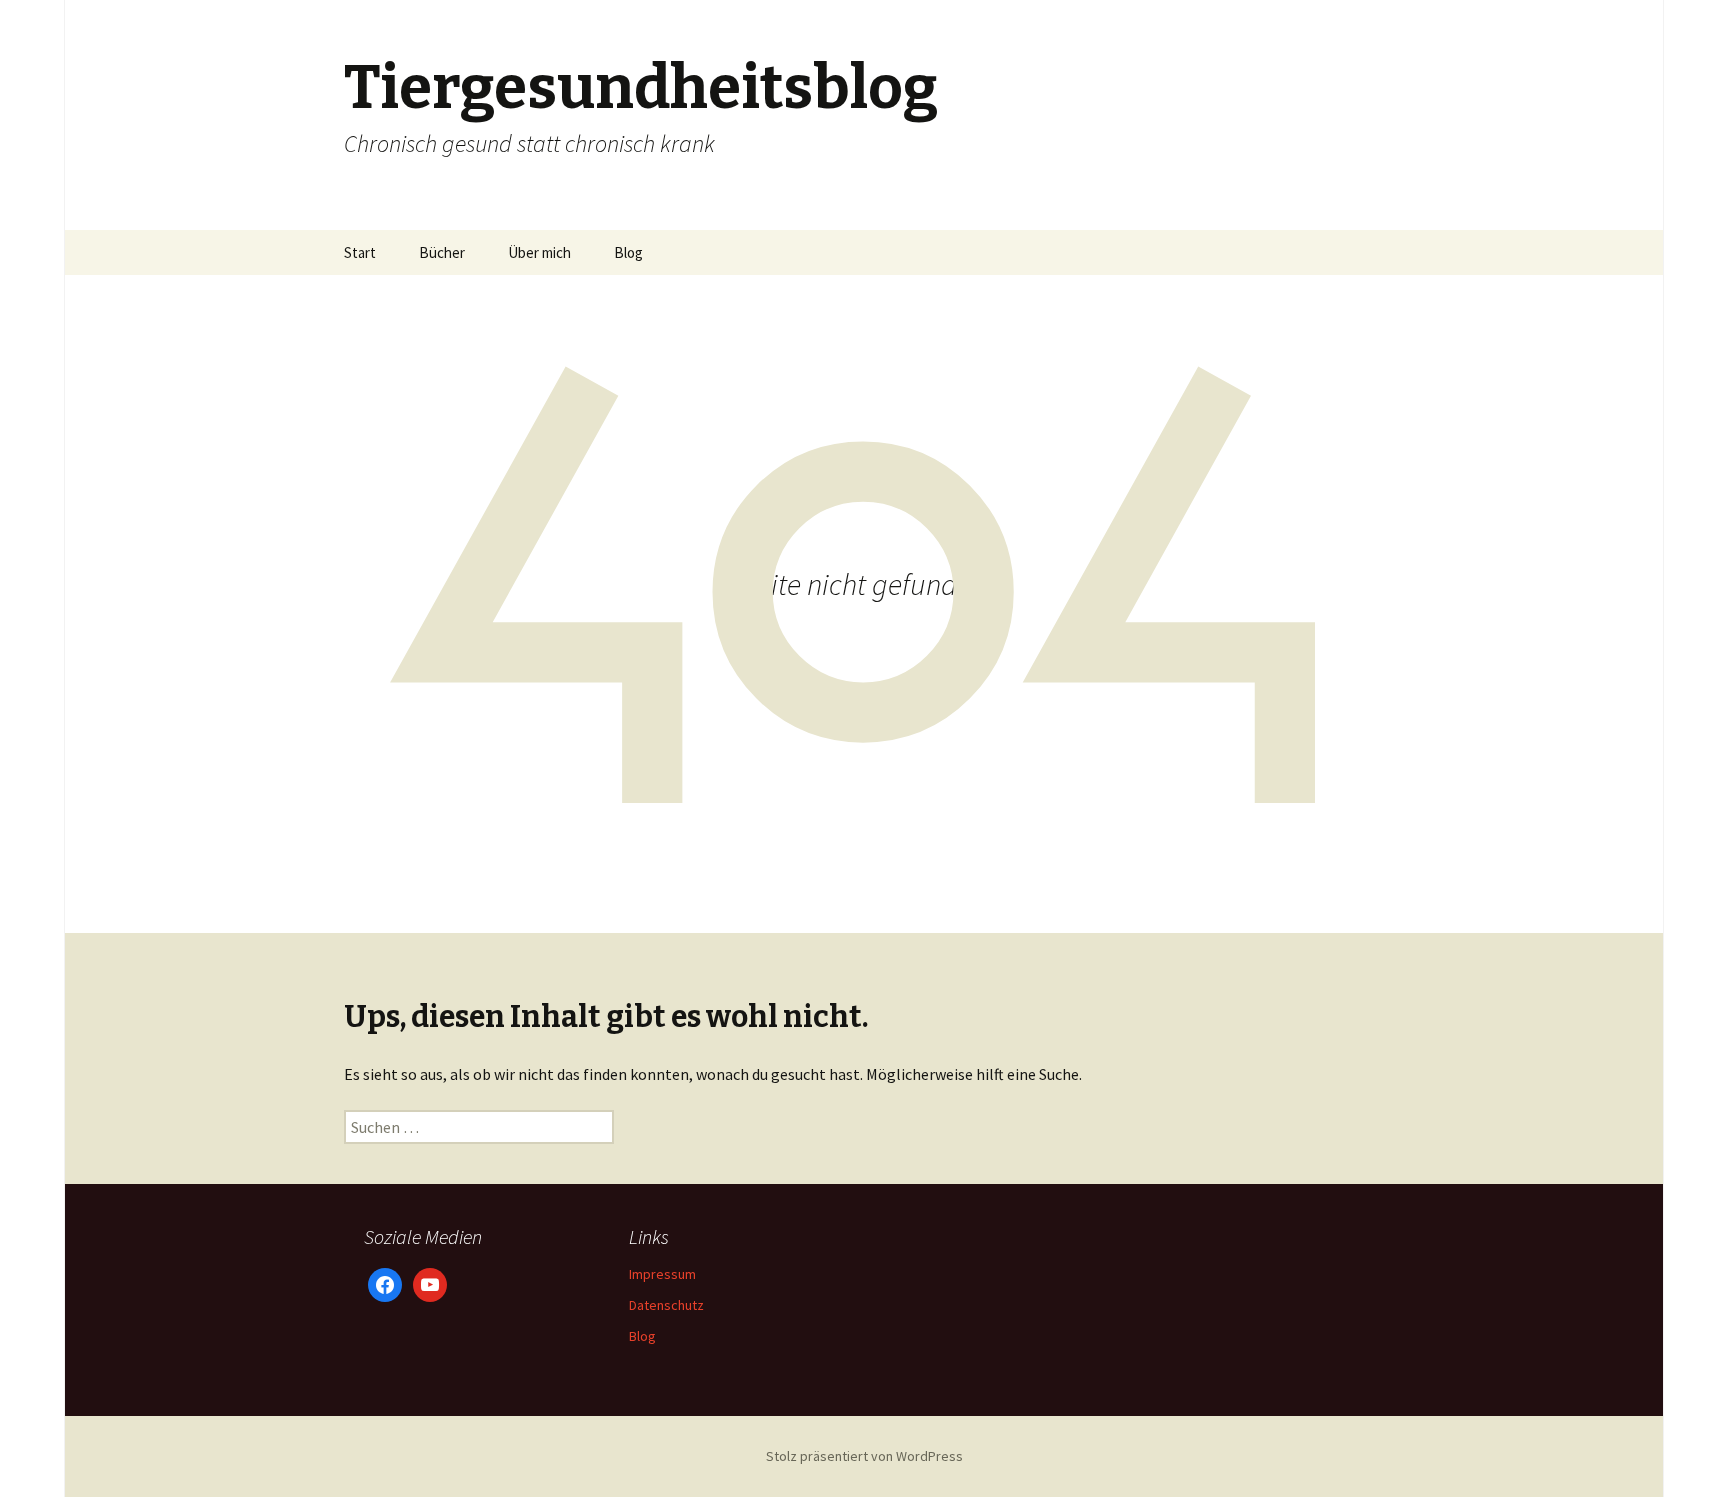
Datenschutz (666, 1305)
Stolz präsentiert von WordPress (864, 1456)
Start (360, 252)
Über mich (539, 252)
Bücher (442, 252)
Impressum (662, 1274)
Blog (628, 252)
